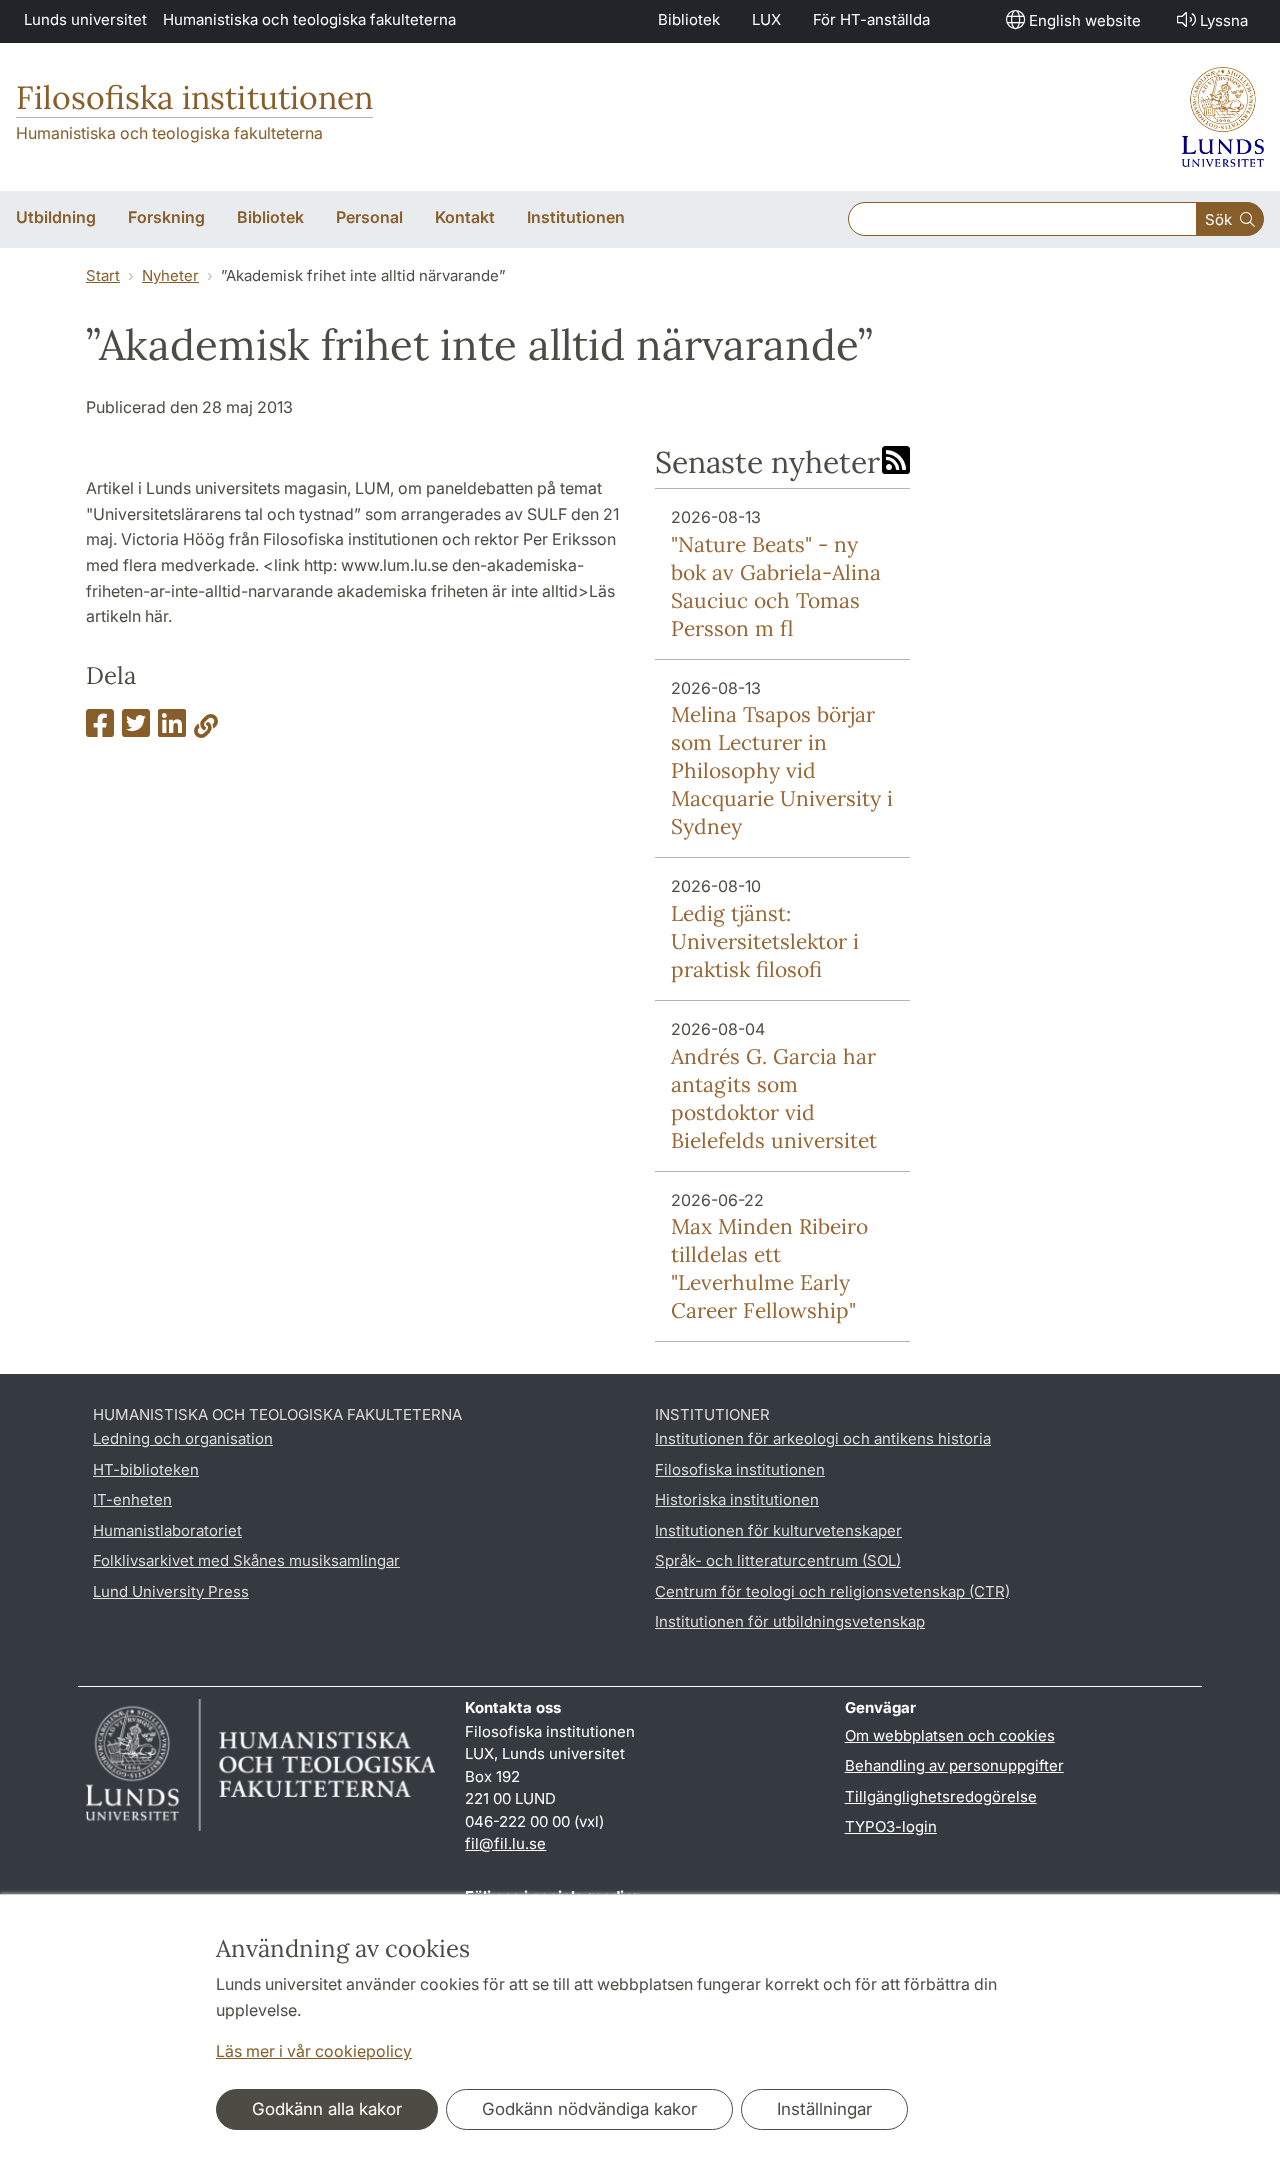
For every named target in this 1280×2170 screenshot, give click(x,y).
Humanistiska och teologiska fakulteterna (309, 19)
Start (103, 275)
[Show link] (206, 729)
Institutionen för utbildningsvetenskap (790, 1621)
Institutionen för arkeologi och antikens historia (823, 1438)
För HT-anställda (871, 19)
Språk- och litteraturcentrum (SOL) (778, 1560)
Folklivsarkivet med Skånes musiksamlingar (246, 1560)
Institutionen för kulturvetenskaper (778, 1530)
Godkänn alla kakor (327, 2109)
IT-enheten (132, 1499)
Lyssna (1224, 20)
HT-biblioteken (146, 1469)
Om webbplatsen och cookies (950, 1735)
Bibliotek (689, 19)
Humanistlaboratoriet (167, 1530)
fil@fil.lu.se (505, 1843)
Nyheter (170, 275)
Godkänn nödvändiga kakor (589, 2109)
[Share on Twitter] (136, 729)
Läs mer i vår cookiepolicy (314, 2051)
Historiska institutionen (737, 1499)
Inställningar (824, 2109)
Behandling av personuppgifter (954, 1765)
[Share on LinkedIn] (172, 729)
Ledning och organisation (183, 1438)
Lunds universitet (85, 19)
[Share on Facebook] (100, 729)
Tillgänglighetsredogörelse (941, 1796)
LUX (766, 19)
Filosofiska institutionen (194, 97)
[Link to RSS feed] (896, 462)
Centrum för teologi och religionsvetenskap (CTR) (832, 1591)
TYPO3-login (891, 1826)
